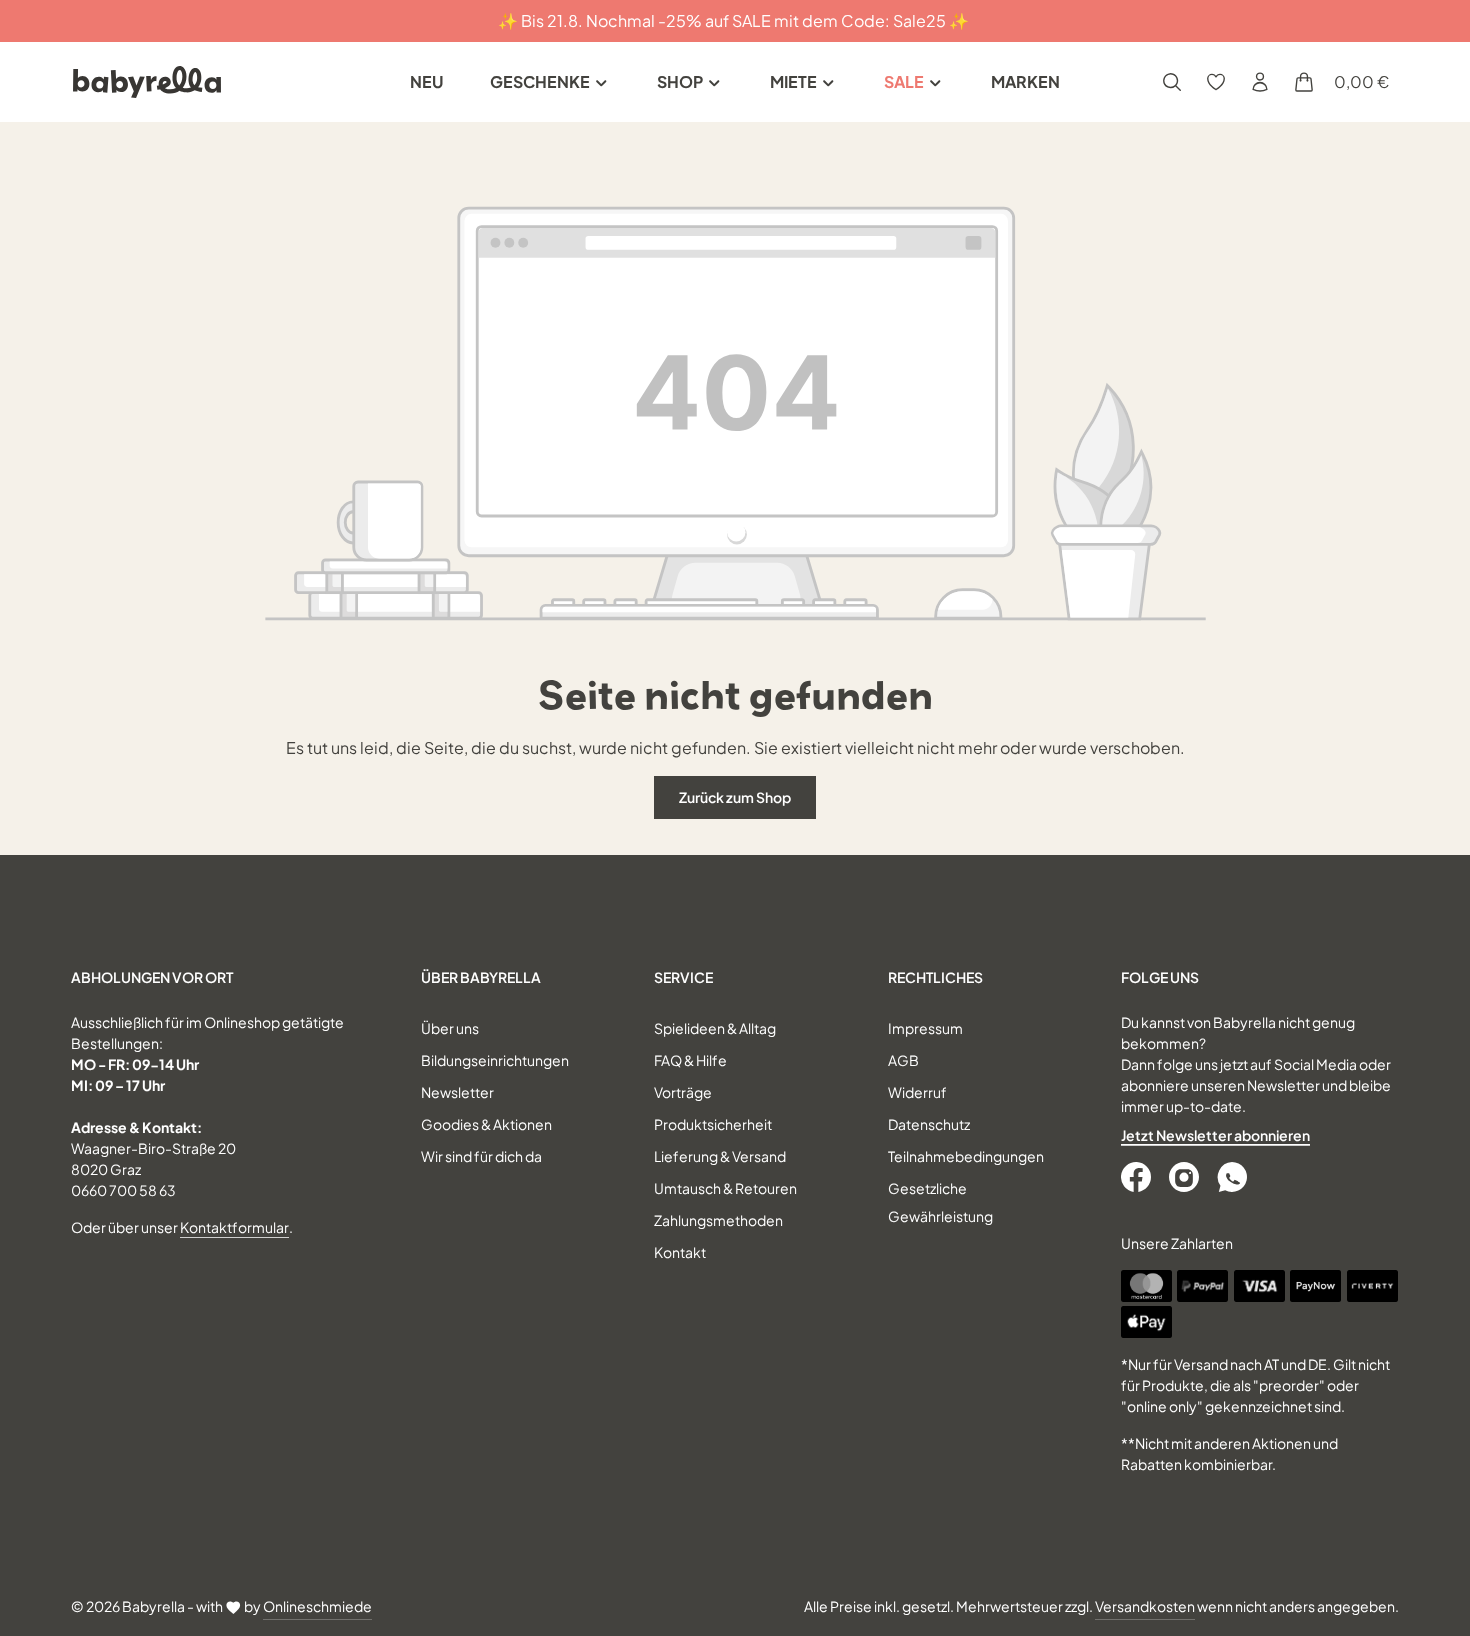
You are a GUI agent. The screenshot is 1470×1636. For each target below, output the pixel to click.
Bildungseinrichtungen (495, 1060)
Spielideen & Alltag (715, 1028)
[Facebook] (1138, 1177)
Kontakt (680, 1252)
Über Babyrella (481, 977)
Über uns (450, 1028)
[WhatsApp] (1234, 1177)
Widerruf (917, 1092)
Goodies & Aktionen (486, 1124)
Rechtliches (935, 977)
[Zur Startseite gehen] (147, 82)
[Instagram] (1186, 1177)
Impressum (925, 1028)
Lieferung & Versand (720, 1156)
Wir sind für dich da (481, 1156)
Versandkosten (1145, 1606)
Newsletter (457, 1092)
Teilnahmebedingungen (966, 1156)
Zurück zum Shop (735, 797)
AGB (903, 1060)
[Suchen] (1172, 82)
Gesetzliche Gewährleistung (940, 1202)
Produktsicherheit (713, 1124)
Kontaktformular (234, 1227)
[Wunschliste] (1216, 82)
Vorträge (683, 1092)
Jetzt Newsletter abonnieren (1215, 1135)
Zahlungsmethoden (718, 1220)
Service (683, 977)
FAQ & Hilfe (690, 1060)
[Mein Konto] (1260, 82)
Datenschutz (929, 1124)
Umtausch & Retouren (725, 1188)
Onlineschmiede (317, 1606)
